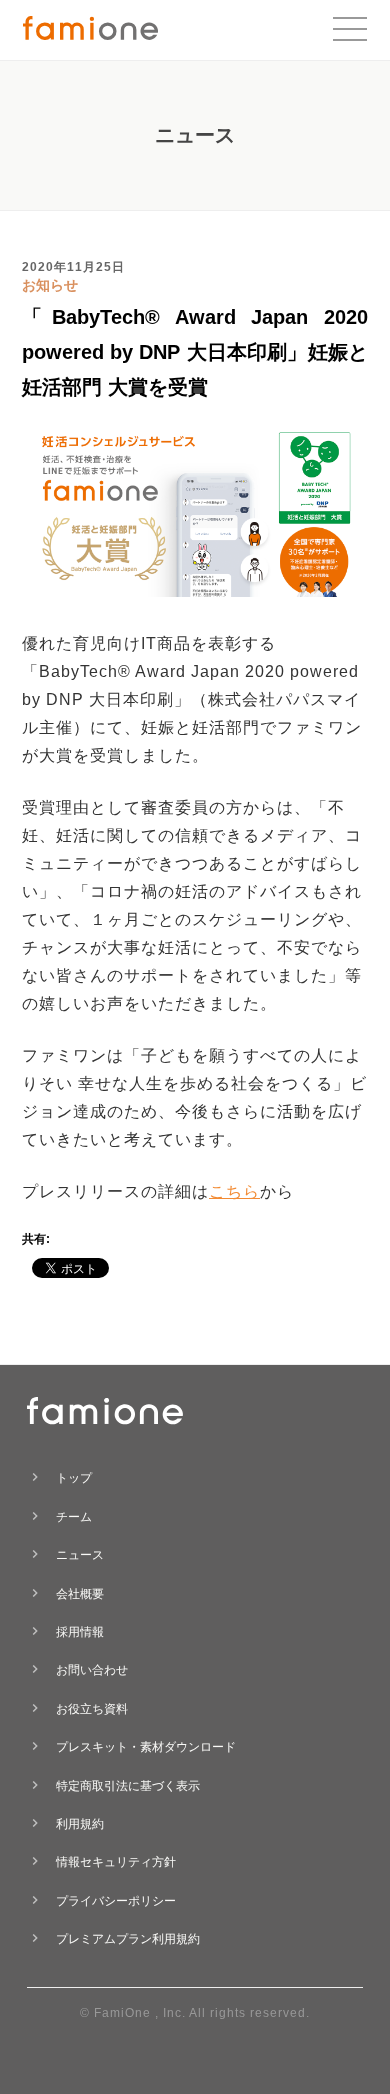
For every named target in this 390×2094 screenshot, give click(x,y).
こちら (234, 1191)
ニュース (80, 1555)
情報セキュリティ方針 (116, 1862)
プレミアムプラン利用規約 (128, 1939)
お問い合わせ (92, 1670)
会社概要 (80, 1594)
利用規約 (80, 1824)
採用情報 (80, 1632)
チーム (74, 1517)
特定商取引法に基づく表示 (128, 1786)
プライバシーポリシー (116, 1901)
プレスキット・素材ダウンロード (146, 1747)
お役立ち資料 (92, 1709)
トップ (74, 1478)
